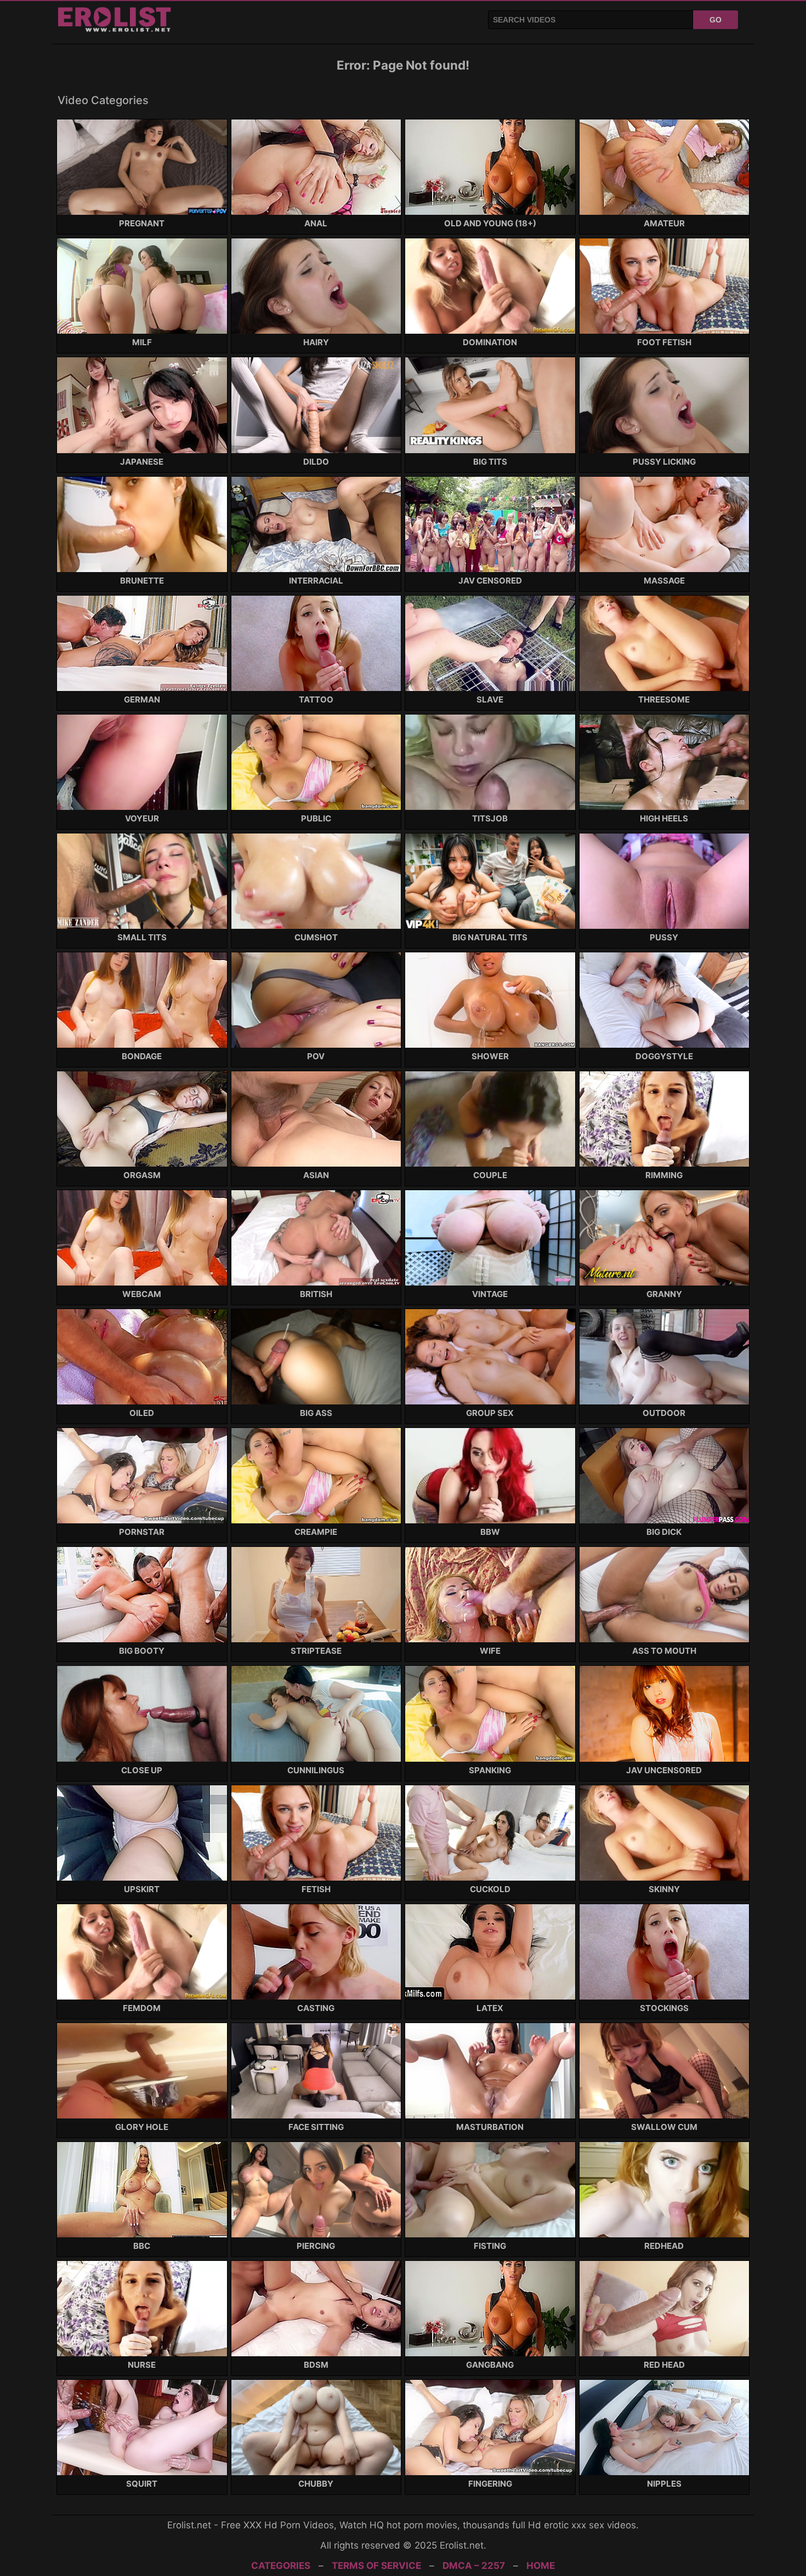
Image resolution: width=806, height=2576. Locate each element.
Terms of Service (376, 2566)
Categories (281, 2566)
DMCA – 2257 (474, 2566)
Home (541, 2566)
